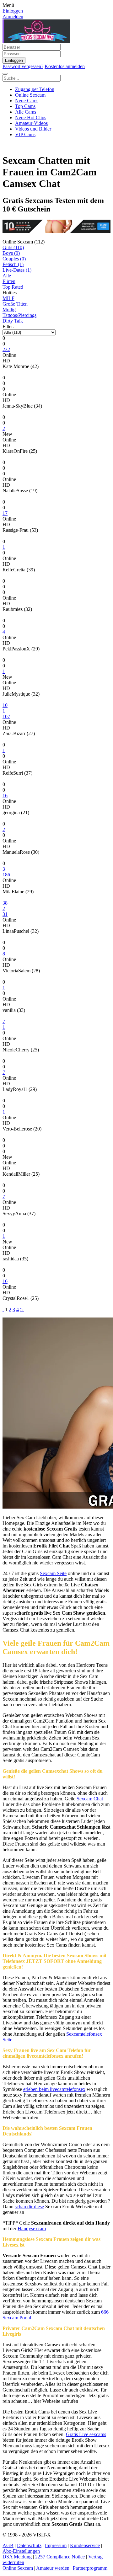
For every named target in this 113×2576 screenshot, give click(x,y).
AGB (8, 2545)
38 (5, 903)
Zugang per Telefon (35, 89)
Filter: (8, 326)
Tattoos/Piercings (19, 315)
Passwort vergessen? (23, 66)
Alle (7, 276)
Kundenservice (85, 2545)
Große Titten (15, 304)
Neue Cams (27, 101)
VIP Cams (25, 134)
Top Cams (25, 106)
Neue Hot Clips (31, 118)
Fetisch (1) (13, 264)
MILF (8, 298)
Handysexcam (32, 2229)
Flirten (9, 281)
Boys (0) (11, 253)
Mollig (9, 310)
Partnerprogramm (90, 2568)
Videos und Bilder (33, 129)
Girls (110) (13, 247)
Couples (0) (14, 259)
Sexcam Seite (53, 1573)
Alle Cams (26, 112)
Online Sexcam (30, 95)
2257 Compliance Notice (60, 2557)
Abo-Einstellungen (21, 2551)
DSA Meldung (17, 2557)
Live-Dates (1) (17, 270)
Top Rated (13, 287)
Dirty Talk (13, 321)
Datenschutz (29, 2545)
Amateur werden (53, 2568)
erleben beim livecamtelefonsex (54, 2089)
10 (5, 705)
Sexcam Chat (90, 1799)
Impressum (56, 2545)
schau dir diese (29, 2207)
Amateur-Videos (31, 123)
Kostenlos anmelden (65, 66)
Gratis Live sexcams (86, 2434)
